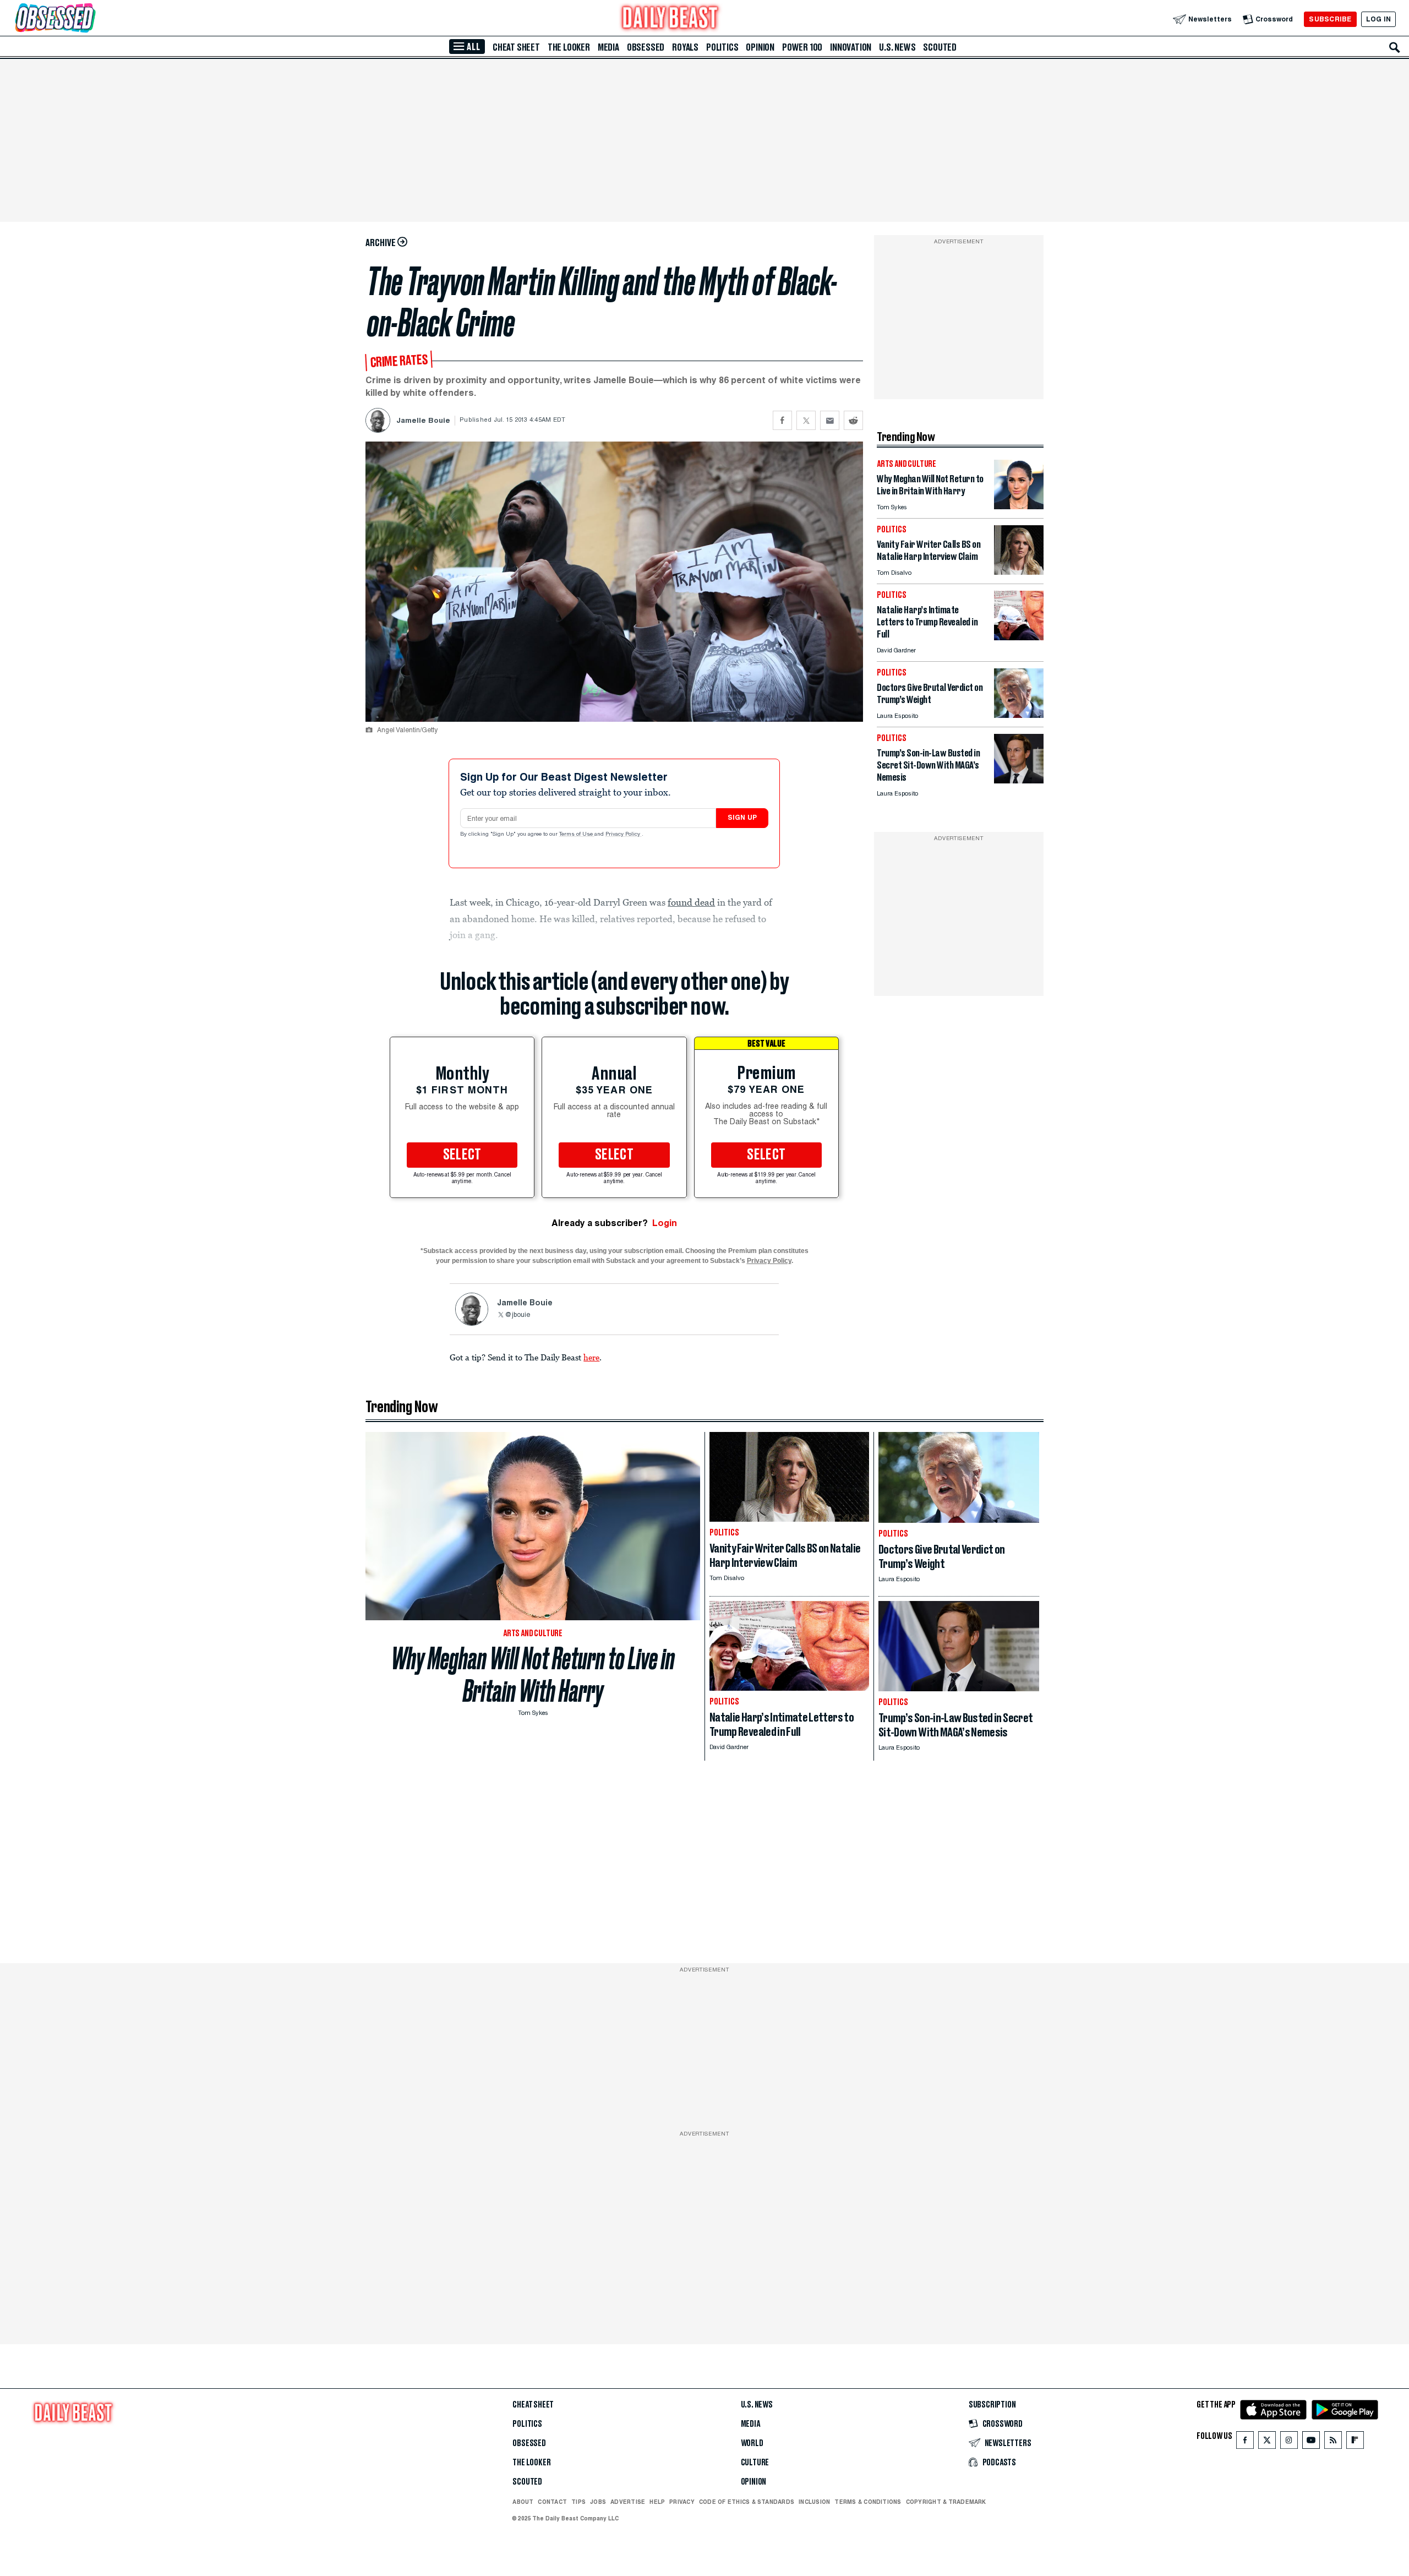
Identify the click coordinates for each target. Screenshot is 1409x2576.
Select (462, 1155)
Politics (722, 47)
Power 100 (802, 47)
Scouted (940, 47)
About (523, 2502)
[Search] (1395, 47)
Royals (685, 47)
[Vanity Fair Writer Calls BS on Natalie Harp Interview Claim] (1019, 572)
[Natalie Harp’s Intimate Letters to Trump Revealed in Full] (1019, 637)
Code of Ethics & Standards (747, 2502)
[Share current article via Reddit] (853, 420)
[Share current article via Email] (830, 420)
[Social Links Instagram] (1289, 2442)
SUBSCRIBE (1330, 19)
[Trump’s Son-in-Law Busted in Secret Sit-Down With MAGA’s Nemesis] (1019, 780)
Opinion (760, 47)
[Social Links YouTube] (1311, 2442)
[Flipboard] (1355, 2442)
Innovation (851, 47)
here (591, 1357)
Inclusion (814, 2502)
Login (665, 1223)
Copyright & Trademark (946, 2502)
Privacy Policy (624, 835)
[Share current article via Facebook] (782, 420)
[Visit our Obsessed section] (90, 19)
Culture (755, 2463)
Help (657, 2502)
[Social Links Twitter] (1267, 2442)
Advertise (628, 2502)
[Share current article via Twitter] (806, 420)
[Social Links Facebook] (1245, 2442)
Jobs (598, 2502)
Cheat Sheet (516, 47)
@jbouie (517, 1315)
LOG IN (1378, 19)
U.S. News (897, 47)
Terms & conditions (868, 2502)
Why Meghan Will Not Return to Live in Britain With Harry (533, 1675)
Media (608, 47)
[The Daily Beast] (670, 19)
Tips (578, 2502)
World (752, 2443)
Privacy (682, 2502)
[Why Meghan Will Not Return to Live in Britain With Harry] (1019, 506)
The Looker (569, 47)
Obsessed (646, 47)
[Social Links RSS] (1333, 2442)
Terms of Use (577, 835)
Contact (552, 2502)
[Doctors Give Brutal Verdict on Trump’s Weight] (1019, 715)
